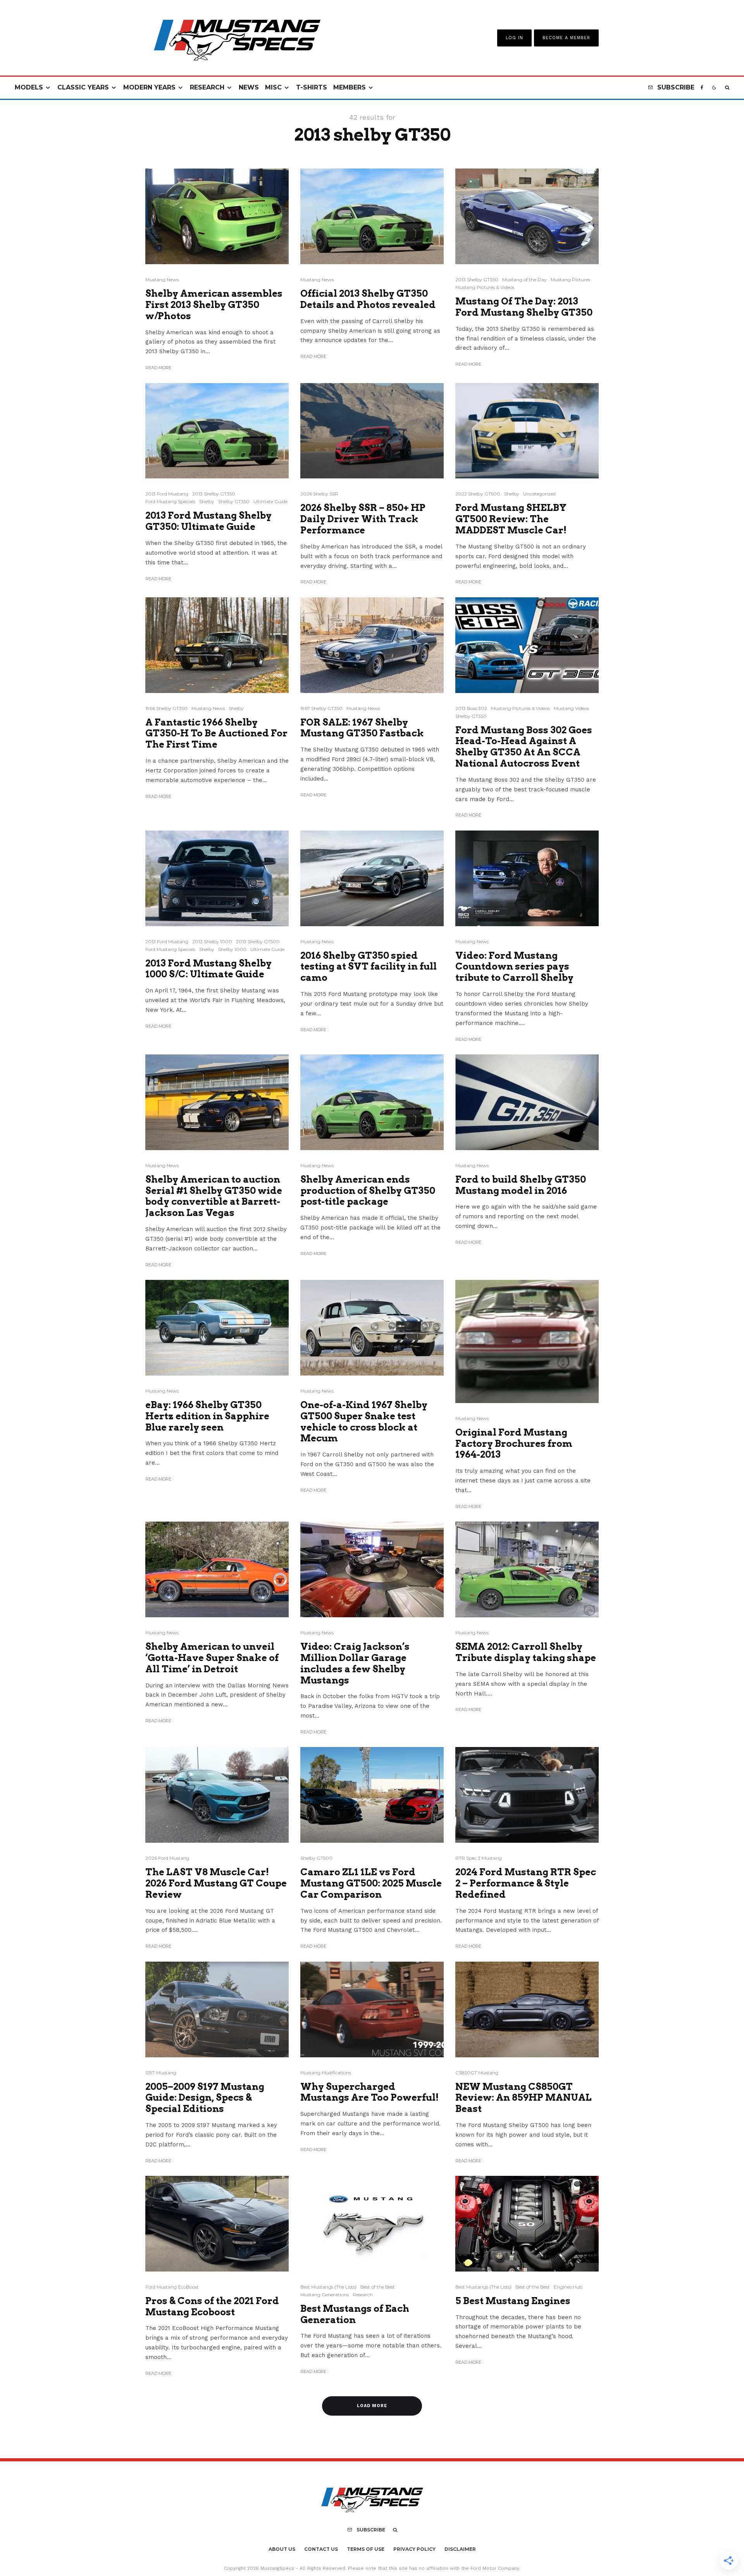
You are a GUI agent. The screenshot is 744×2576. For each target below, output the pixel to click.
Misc (273, 87)
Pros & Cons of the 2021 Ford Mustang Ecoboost (212, 2307)
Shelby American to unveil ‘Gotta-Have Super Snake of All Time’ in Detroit (212, 1658)
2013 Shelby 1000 (212, 941)
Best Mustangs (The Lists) (328, 2287)
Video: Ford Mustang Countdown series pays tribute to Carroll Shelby (514, 967)
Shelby (207, 501)
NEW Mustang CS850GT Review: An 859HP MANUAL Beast (524, 2098)
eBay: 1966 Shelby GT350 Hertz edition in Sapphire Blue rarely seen (207, 1416)
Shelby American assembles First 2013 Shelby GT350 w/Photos (214, 305)
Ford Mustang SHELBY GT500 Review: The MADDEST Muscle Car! (511, 519)
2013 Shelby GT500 (258, 941)
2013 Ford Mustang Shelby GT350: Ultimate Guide (208, 521)
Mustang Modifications (326, 2073)
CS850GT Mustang (477, 2073)
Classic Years (83, 87)
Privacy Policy (414, 2549)
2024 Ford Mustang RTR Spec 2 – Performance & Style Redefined (526, 1883)
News (249, 87)
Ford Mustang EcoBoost (172, 2287)
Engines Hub (568, 2287)
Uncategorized (539, 494)
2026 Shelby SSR (319, 494)
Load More (372, 2406)
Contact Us (321, 2549)
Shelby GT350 (234, 501)
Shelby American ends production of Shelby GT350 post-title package (368, 1191)
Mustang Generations (325, 2295)
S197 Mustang (161, 2073)
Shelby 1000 (232, 949)
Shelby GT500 (316, 1858)
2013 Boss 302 (471, 708)
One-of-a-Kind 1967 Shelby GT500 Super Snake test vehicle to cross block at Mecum (364, 1422)
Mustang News (162, 279)
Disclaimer (460, 2549)
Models (29, 87)
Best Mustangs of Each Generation (355, 2314)
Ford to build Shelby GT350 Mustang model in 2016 (521, 1185)
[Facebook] (702, 88)
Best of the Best (378, 2287)
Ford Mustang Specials (170, 501)
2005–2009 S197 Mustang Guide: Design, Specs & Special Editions (205, 2098)
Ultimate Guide (270, 501)
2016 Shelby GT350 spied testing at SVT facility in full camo (369, 967)
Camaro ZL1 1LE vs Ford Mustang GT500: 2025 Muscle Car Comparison (371, 1883)
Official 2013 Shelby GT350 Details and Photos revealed (368, 299)
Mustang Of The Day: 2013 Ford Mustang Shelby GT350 (524, 307)
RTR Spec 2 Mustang (479, 1858)
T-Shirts (312, 87)
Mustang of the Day (524, 279)
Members (350, 87)
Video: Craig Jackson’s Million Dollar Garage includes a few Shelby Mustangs (355, 1663)
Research (207, 87)
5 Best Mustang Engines (513, 2301)
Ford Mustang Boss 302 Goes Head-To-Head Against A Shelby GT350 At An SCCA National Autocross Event (524, 747)
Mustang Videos (571, 708)
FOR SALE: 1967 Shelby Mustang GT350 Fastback (362, 728)
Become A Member (566, 38)
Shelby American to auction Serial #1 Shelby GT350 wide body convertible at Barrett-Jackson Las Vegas (214, 1196)
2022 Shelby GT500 (478, 494)
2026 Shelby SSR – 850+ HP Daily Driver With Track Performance (363, 519)
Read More (158, 368)
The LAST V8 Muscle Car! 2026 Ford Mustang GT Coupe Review (216, 1883)
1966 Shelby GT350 (166, 708)
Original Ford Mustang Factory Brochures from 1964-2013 (514, 1444)
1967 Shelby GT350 (321, 708)
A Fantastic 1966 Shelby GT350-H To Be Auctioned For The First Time (216, 734)
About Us (282, 2549)
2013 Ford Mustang (167, 494)
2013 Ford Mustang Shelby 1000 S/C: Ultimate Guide (208, 969)
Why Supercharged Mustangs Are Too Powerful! (369, 2092)
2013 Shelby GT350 (477, 279)
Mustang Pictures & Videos (485, 287)
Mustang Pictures (570, 279)
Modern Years (149, 87)
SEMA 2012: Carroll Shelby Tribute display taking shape (526, 1652)
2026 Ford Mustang (167, 1858)
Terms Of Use (366, 2549)
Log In (514, 38)
